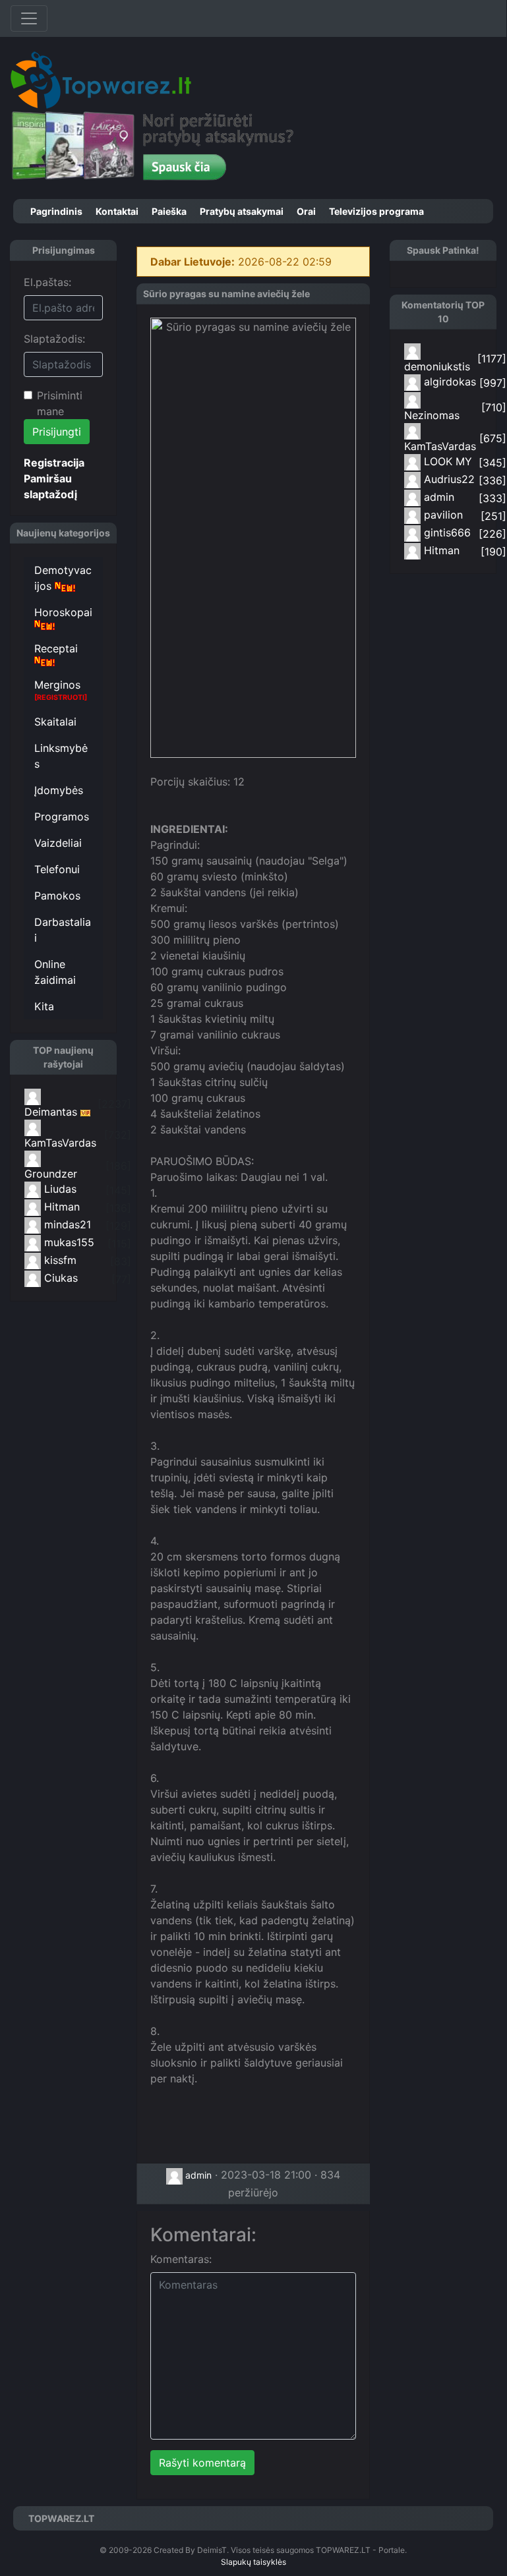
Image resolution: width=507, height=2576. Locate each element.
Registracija (54, 463)
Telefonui (57, 869)
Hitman (60, 1207)
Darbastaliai (63, 930)
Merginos (61, 690)
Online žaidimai (55, 972)
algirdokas (448, 382)
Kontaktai (117, 211)
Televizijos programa (376, 211)
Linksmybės (61, 756)
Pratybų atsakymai (242, 211)
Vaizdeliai (58, 843)
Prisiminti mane (60, 403)
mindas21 (66, 1224)
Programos (62, 816)
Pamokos (57, 896)
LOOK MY (446, 461)
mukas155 (68, 1242)
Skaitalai (55, 722)
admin (197, 2175)
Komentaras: (181, 2259)
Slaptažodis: (54, 339)
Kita (44, 1006)
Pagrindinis (56, 211)
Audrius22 (448, 479)
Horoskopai (63, 612)
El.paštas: (47, 282)
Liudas (59, 1189)
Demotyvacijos (63, 578)
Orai (306, 211)
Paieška (169, 211)
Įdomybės (59, 790)
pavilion (442, 515)
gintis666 (446, 532)
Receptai (56, 648)
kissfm (59, 1260)
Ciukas (59, 1278)
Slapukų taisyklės (253, 2562)
